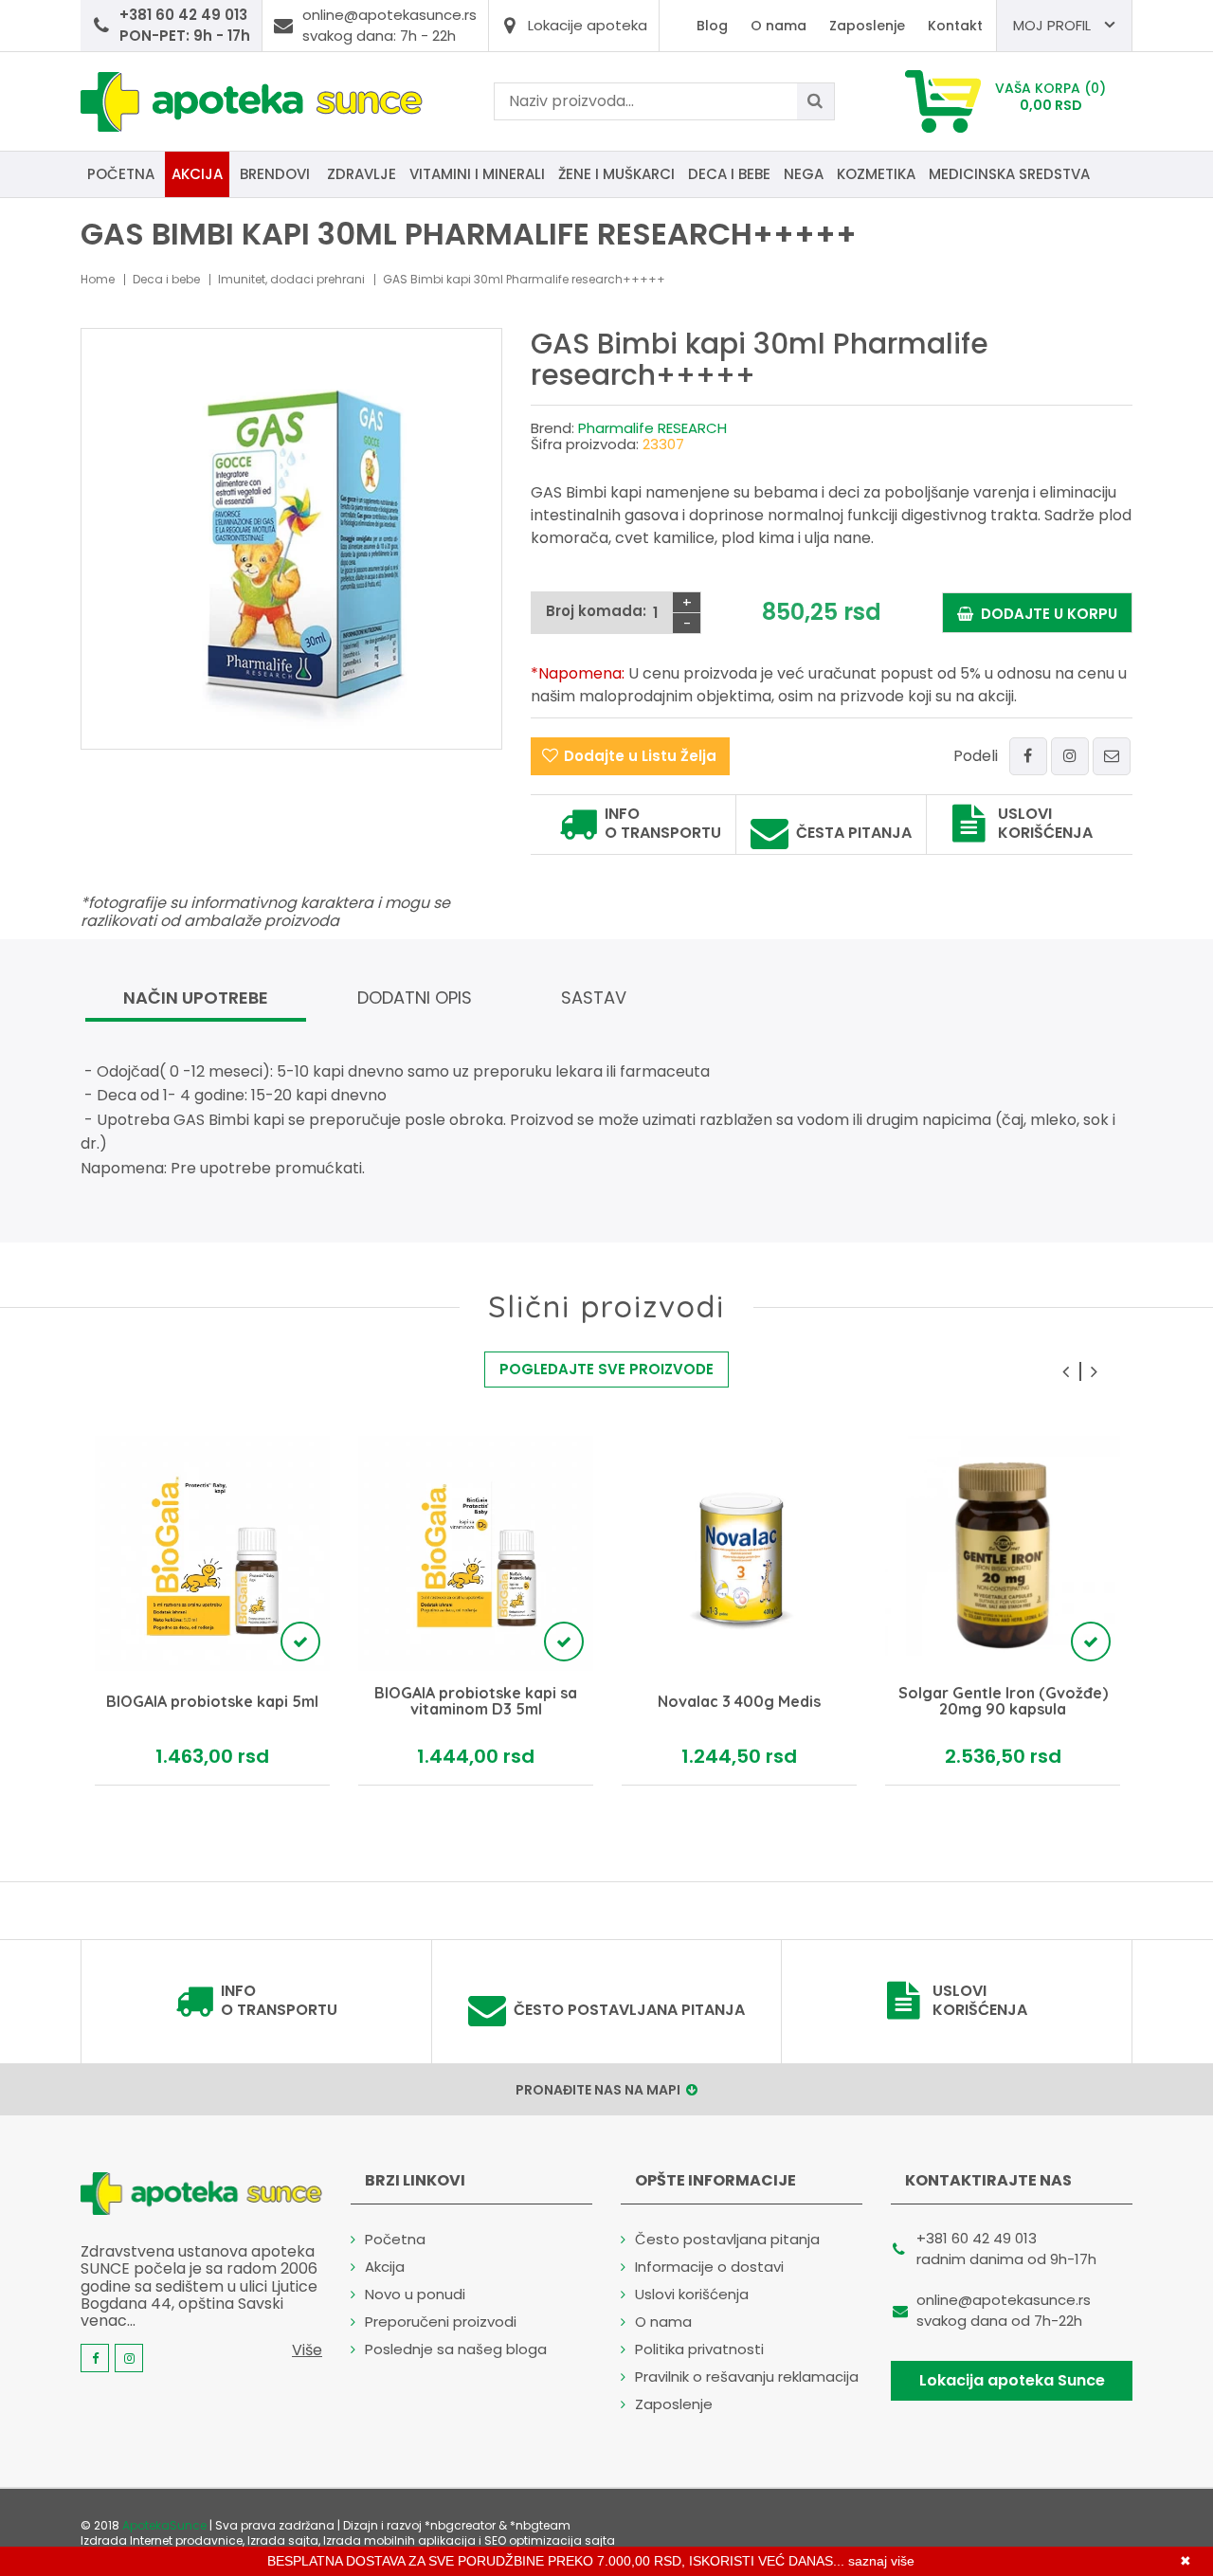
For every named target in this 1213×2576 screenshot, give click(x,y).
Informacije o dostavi (709, 2267)
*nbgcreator (460, 2525)
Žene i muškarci (616, 174)
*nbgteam (540, 2525)
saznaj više (881, 2561)
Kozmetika (876, 174)
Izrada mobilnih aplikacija (399, 2540)
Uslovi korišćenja (1045, 824)
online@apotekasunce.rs (1004, 2300)
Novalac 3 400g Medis (739, 1702)
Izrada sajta (283, 2540)
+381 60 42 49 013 (977, 2238)
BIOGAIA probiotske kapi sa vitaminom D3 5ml (476, 1702)
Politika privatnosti (699, 2349)
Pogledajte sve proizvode (606, 1369)
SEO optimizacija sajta (550, 2540)
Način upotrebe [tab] (196, 998)
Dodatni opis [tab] (415, 998)
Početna (121, 174)
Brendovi (275, 174)
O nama (778, 26)
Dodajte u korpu (1045, 614)
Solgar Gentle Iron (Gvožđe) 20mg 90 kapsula (1003, 1702)
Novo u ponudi (415, 2294)
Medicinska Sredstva (1009, 174)
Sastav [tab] (594, 998)
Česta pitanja (854, 833)
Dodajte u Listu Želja (640, 756)
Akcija (197, 174)
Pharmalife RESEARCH (652, 428)
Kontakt (955, 26)
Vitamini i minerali (477, 174)
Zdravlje (362, 174)
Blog (712, 26)
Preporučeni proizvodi (441, 2322)
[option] (212, 1611)
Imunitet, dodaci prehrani (291, 279)
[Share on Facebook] (1028, 756)
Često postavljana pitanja (629, 2010)
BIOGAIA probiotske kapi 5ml (212, 1702)
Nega (804, 174)
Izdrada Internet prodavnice (162, 2540)
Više (307, 2350)
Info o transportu (663, 824)
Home (98, 279)
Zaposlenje (867, 26)
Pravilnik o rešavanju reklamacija (747, 2376)
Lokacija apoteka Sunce (1012, 2380)
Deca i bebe (729, 174)
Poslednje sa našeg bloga (456, 2349)
